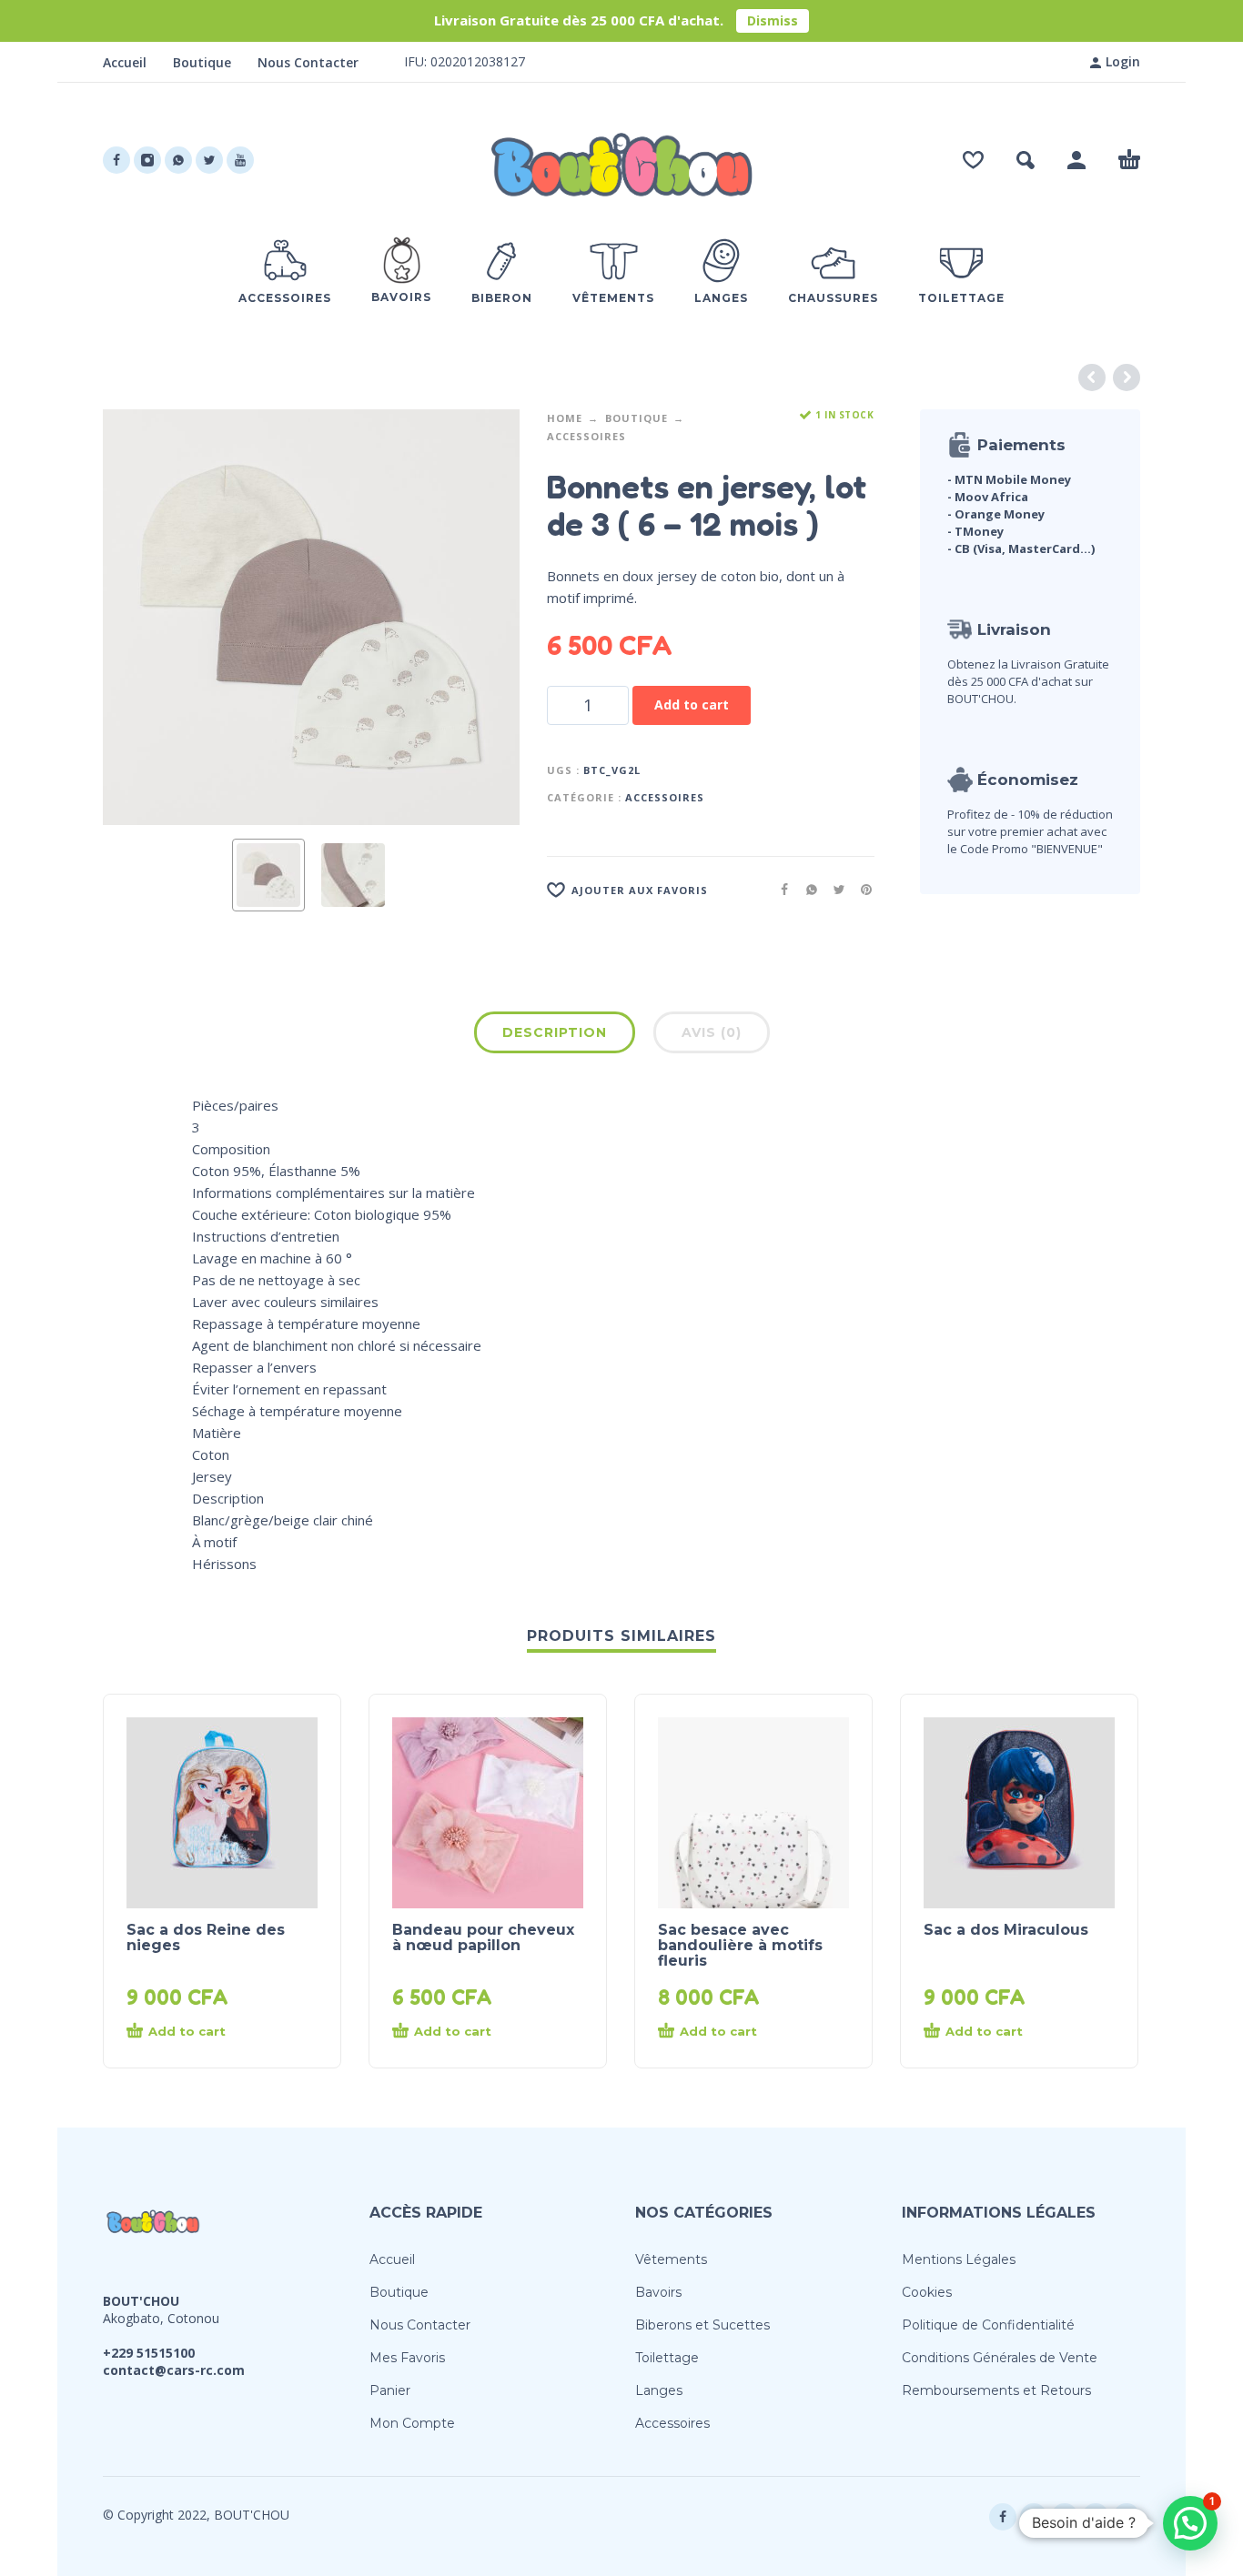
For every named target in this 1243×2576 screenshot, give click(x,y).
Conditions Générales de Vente (1000, 2358)
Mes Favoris (407, 2358)
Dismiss (773, 20)
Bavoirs (658, 2292)
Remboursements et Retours (996, 2390)
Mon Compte (412, 2423)
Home (565, 418)
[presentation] (137, 618)
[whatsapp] (178, 160)
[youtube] (240, 160)
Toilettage (667, 2358)
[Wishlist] (973, 160)
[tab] (555, 1036)
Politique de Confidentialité (988, 2325)
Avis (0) (712, 1032)
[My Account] (1076, 160)
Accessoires (586, 436)
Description (555, 1032)
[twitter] (209, 160)
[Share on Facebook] (779, 889)
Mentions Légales (959, 2259)
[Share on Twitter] (834, 889)
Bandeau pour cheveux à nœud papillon (483, 1937)
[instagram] (147, 160)
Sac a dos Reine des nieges (206, 1937)
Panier (390, 2390)
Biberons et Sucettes (702, 2325)
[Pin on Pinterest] (861, 889)
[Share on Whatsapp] (806, 889)
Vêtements (671, 2259)
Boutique (202, 62)
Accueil (125, 62)
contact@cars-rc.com (174, 2370)
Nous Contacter (308, 62)
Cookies (927, 2292)
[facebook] (116, 160)
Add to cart (692, 704)
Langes (659, 2390)
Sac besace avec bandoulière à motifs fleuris (740, 1945)
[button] (1026, 160)
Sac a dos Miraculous (1006, 1930)
